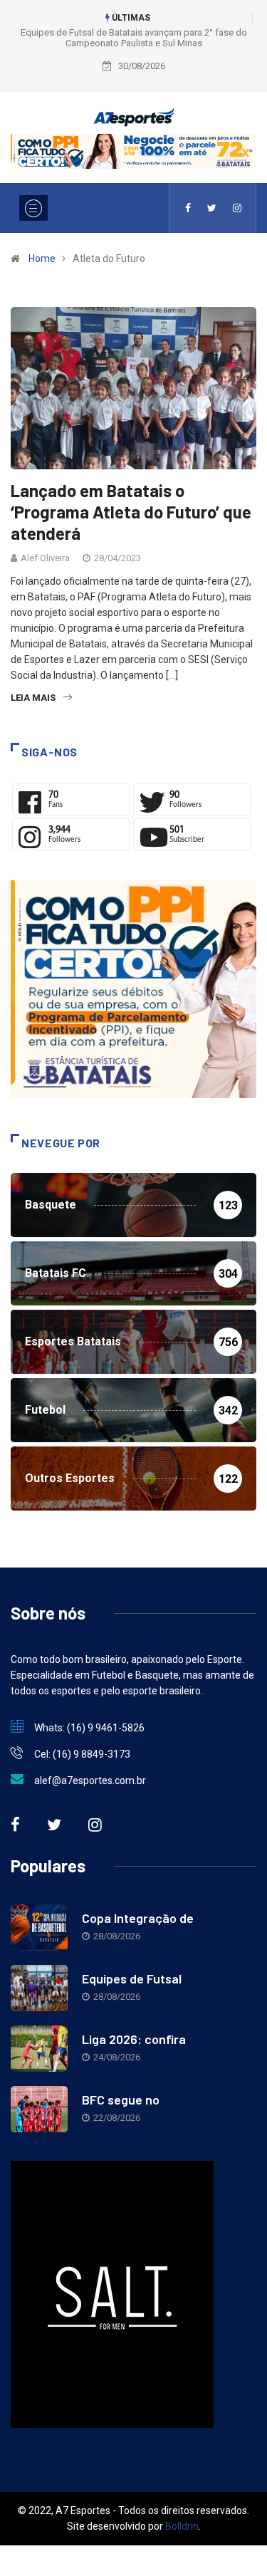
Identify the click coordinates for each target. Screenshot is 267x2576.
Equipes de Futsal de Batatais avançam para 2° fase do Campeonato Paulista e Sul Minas (134, 38)
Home (42, 259)
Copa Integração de (138, 1918)
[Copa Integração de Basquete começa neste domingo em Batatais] (39, 1928)
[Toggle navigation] (33, 208)
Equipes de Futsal (132, 1978)
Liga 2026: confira (134, 2039)
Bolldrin (182, 2526)
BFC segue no (121, 2100)
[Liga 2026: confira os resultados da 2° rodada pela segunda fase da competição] (39, 2049)
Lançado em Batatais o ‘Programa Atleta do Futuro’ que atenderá (131, 512)
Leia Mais (33, 698)
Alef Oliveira (45, 558)
